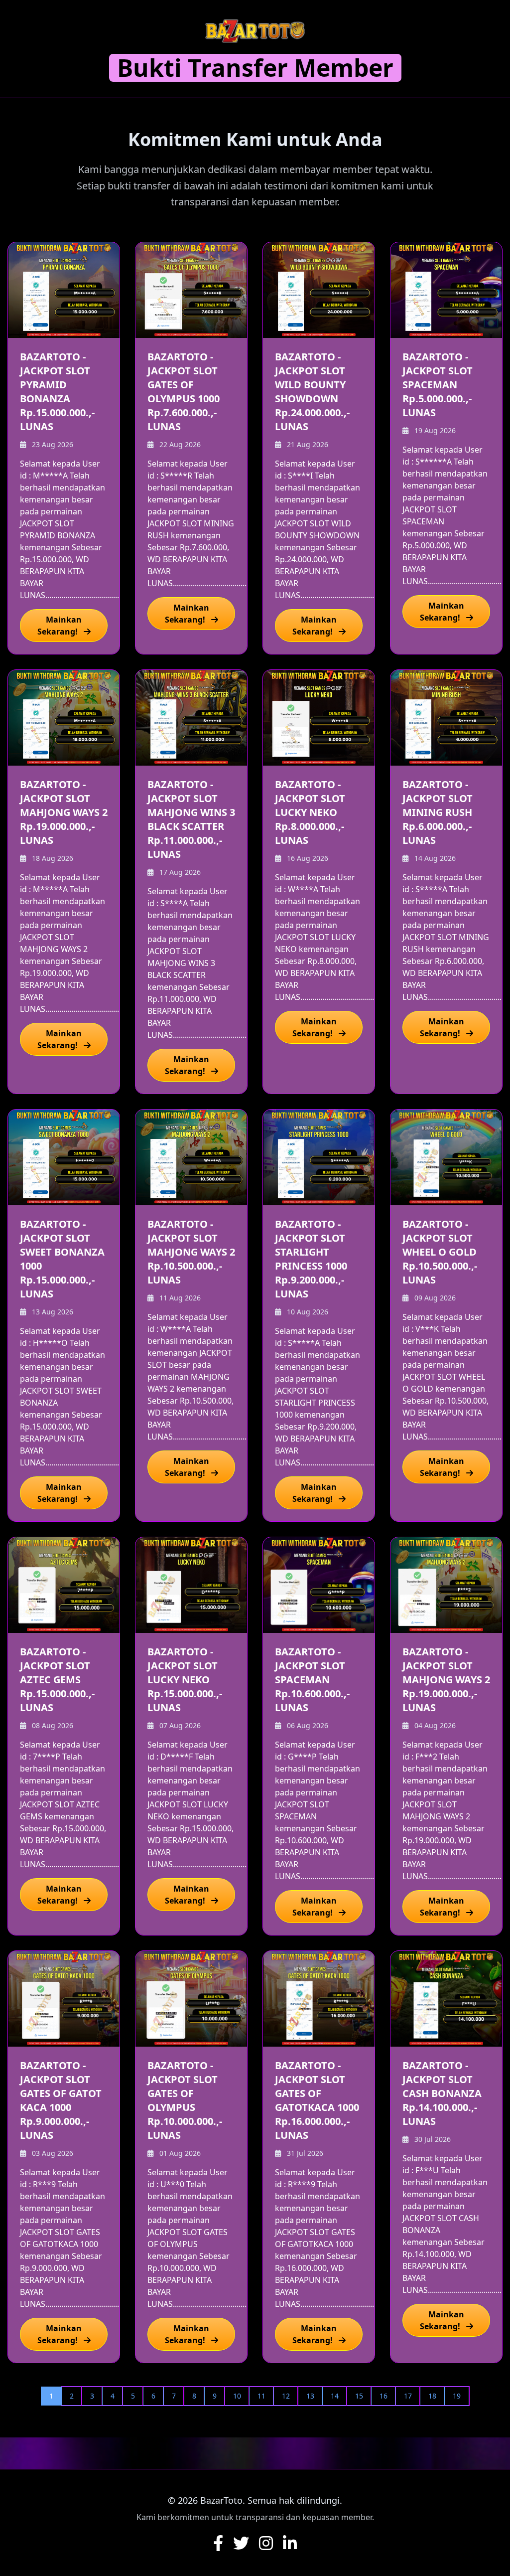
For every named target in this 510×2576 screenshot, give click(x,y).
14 (335, 2396)
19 (457, 2396)
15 (359, 2396)
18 (432, 2396)
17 (408, 2396)
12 (286, 2396)
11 (261, 2396)
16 (383, 2396)
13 (310, 2396)
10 (237, 2396)
